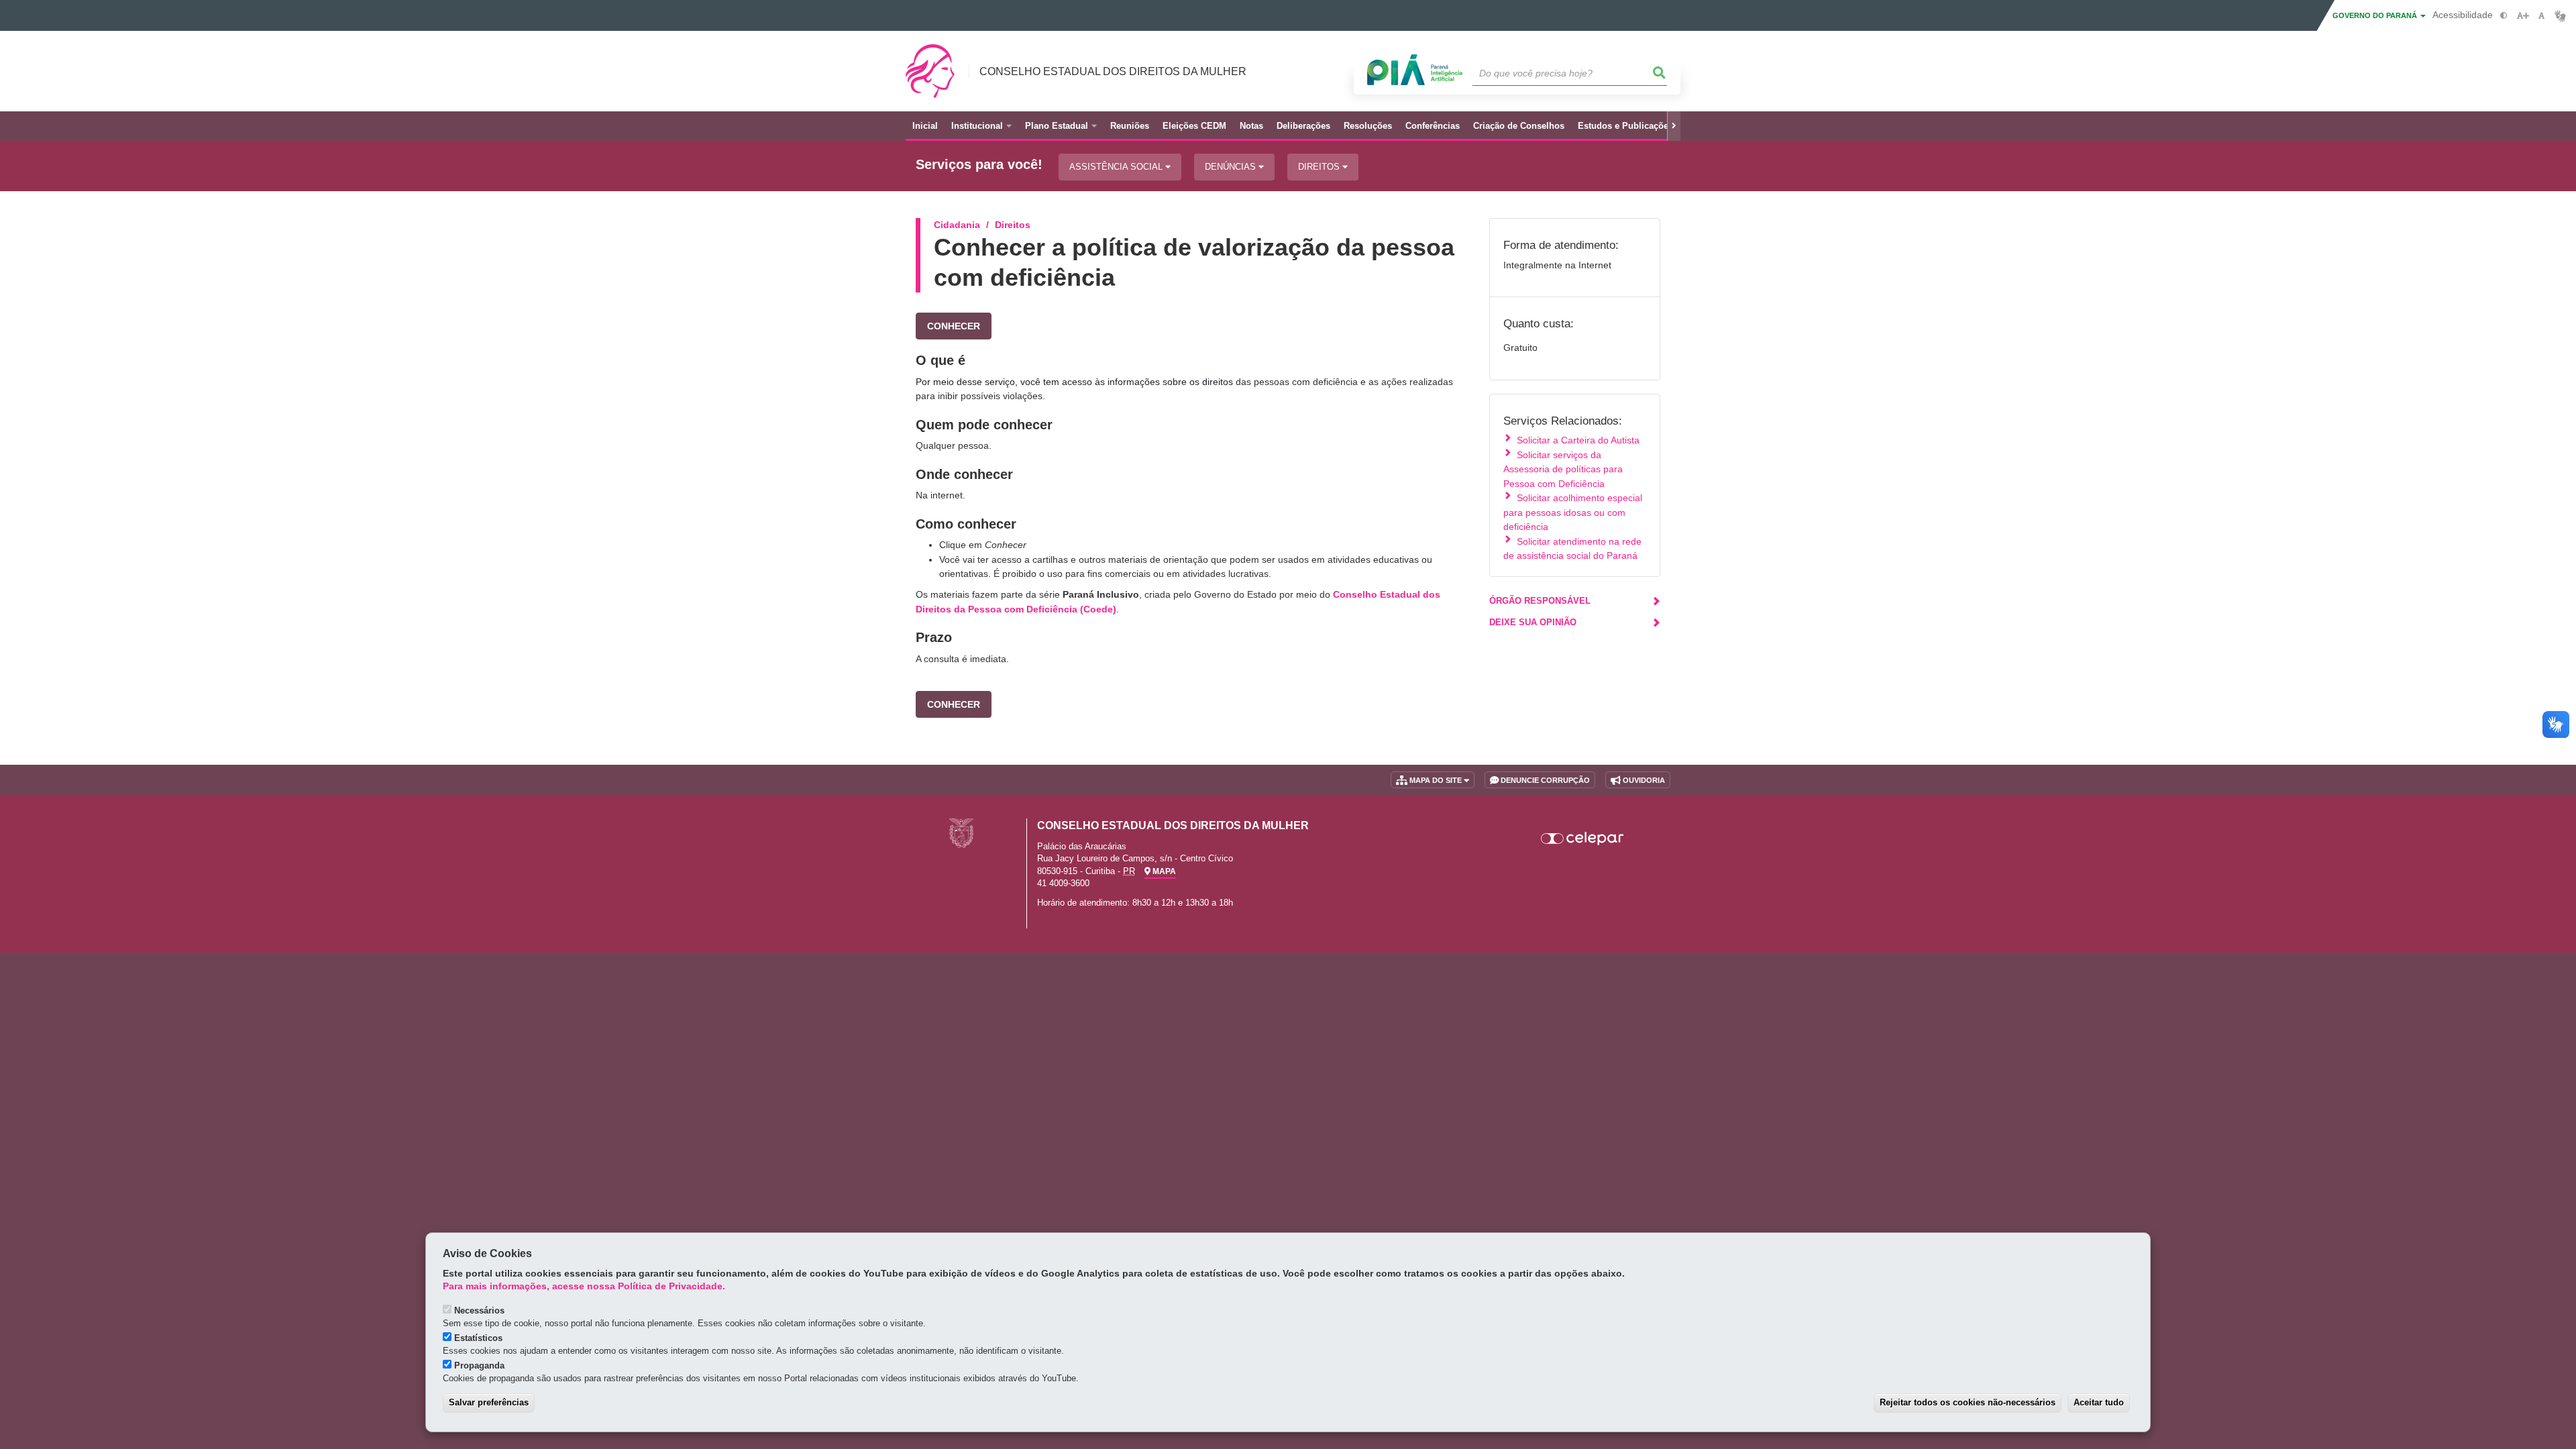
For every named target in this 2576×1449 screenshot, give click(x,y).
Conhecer (954, 326)
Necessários (479, 1310)
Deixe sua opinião (1533, 622)
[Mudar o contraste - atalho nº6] (2504, 16)
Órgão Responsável (1540, 601)
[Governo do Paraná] (961, 833)
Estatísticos (478, 1338)
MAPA (1163, 871)
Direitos (1320, 167)
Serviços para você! (979, 165)
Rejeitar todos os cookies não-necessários (1968, 1402)
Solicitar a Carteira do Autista (1578, 440)
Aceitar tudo (2099, 1402)
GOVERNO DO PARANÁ (2376, 15)
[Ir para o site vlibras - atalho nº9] (2560, 16)
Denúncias (1232, 167)
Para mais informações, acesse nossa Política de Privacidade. (584, 1286)
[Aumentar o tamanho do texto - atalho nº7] (2523, 16)
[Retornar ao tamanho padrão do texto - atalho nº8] (2541, 16)
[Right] (1674, 126)
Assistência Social (1117, 167)
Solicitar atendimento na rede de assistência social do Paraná (1572, 548)
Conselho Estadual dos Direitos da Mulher (1113, 71)
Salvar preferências (489, 1402)
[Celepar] (1583, 839)
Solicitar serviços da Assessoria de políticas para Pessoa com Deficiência (1563, 469)
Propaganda (479, 1365)
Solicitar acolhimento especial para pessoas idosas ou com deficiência (1573, 512)
